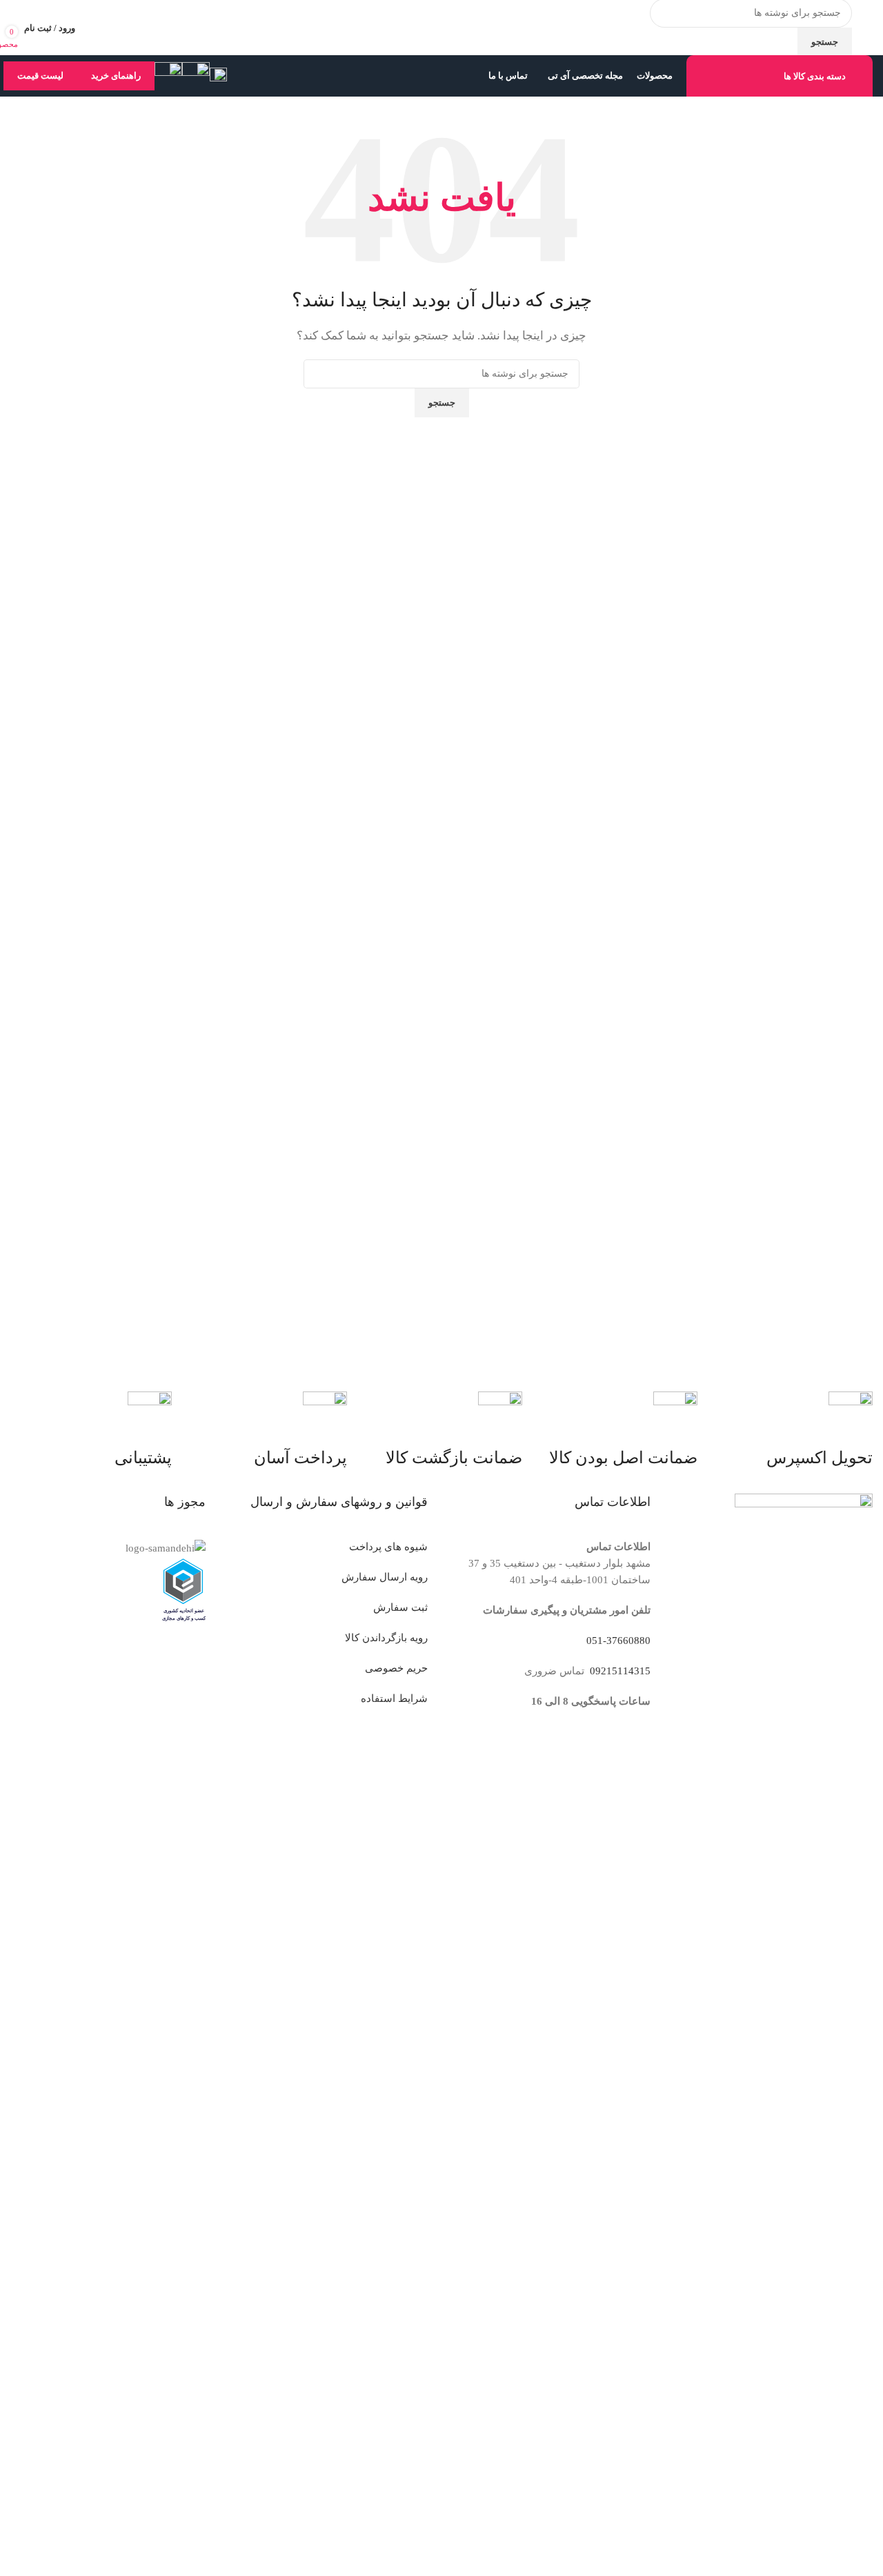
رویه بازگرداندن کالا (386, 1638)
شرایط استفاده (394, 1698)
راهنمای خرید (116, 76)
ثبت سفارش (400, 1607)
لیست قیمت (40, 76)
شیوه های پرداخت (388, 1547)
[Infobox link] (441, 48)
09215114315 (619, 1671)
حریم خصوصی (396, 1668)
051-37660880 (618, 1641)
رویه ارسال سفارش (385, 1577)
